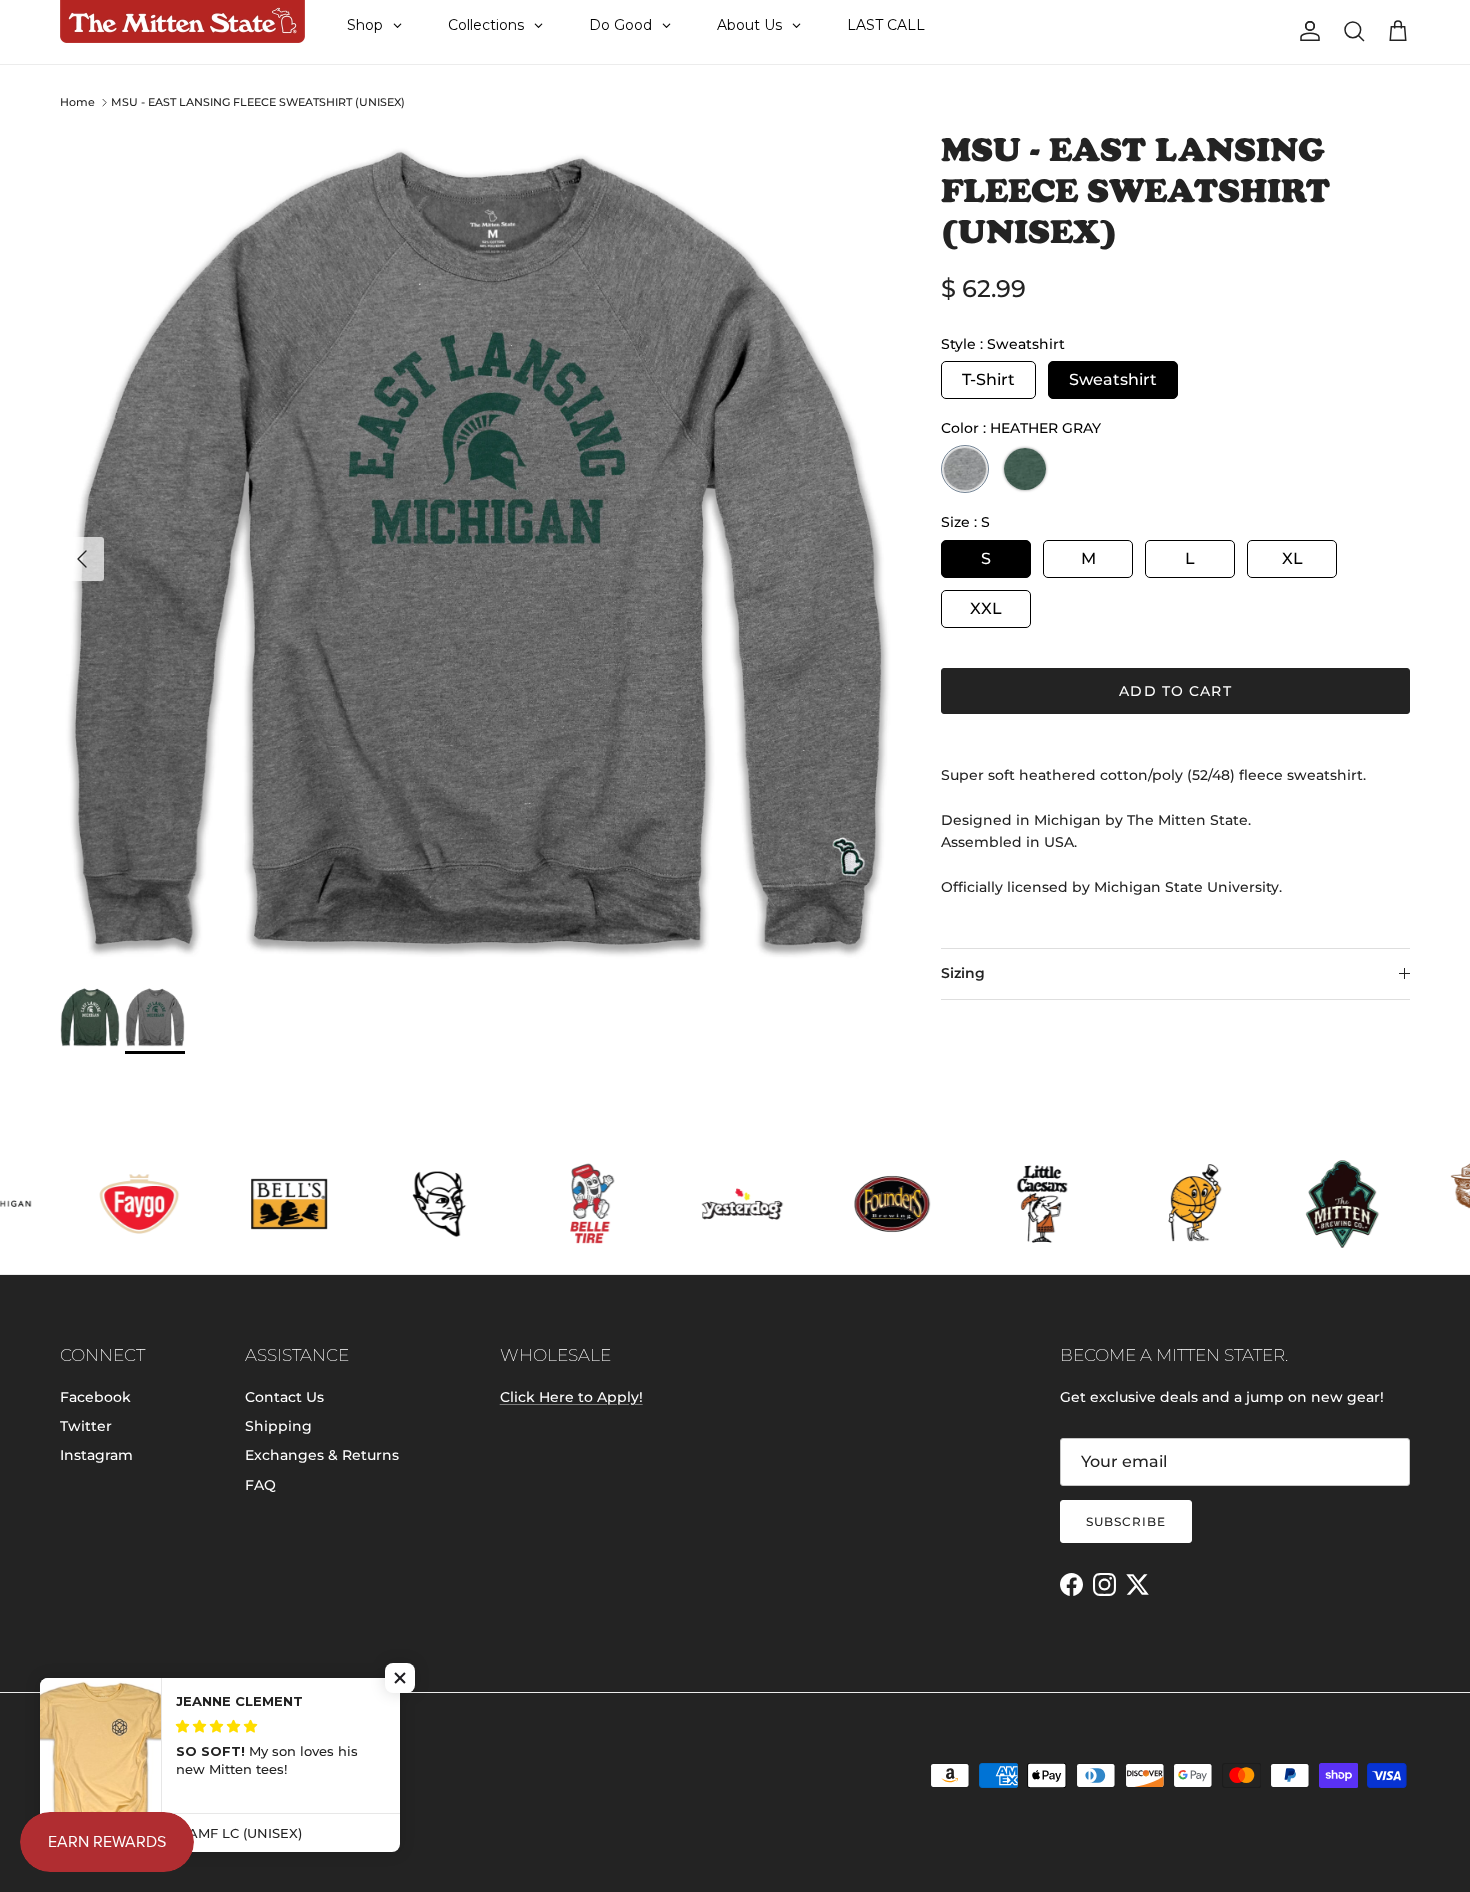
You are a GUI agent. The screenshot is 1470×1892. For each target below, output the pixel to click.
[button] (400, 1678)
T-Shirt (988, 379)
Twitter (86, 1426)
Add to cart (1175, 691)
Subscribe (1126, 1521)
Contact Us (284, 1397)
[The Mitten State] (182, 22)
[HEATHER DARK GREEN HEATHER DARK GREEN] (1025, 469)
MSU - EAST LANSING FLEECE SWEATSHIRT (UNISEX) (258, 102)
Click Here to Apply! (571, 1397)
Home (77, 102)
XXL (986, 608)
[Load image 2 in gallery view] (478, 548)
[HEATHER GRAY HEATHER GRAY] (965, 469)
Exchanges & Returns (322, 1455)
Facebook (95, 1397)
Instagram (96, 1455)
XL (1292, 558)
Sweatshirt (1113, 379)
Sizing (963, 973)
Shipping (278, 1426)
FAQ (260, 1485)
